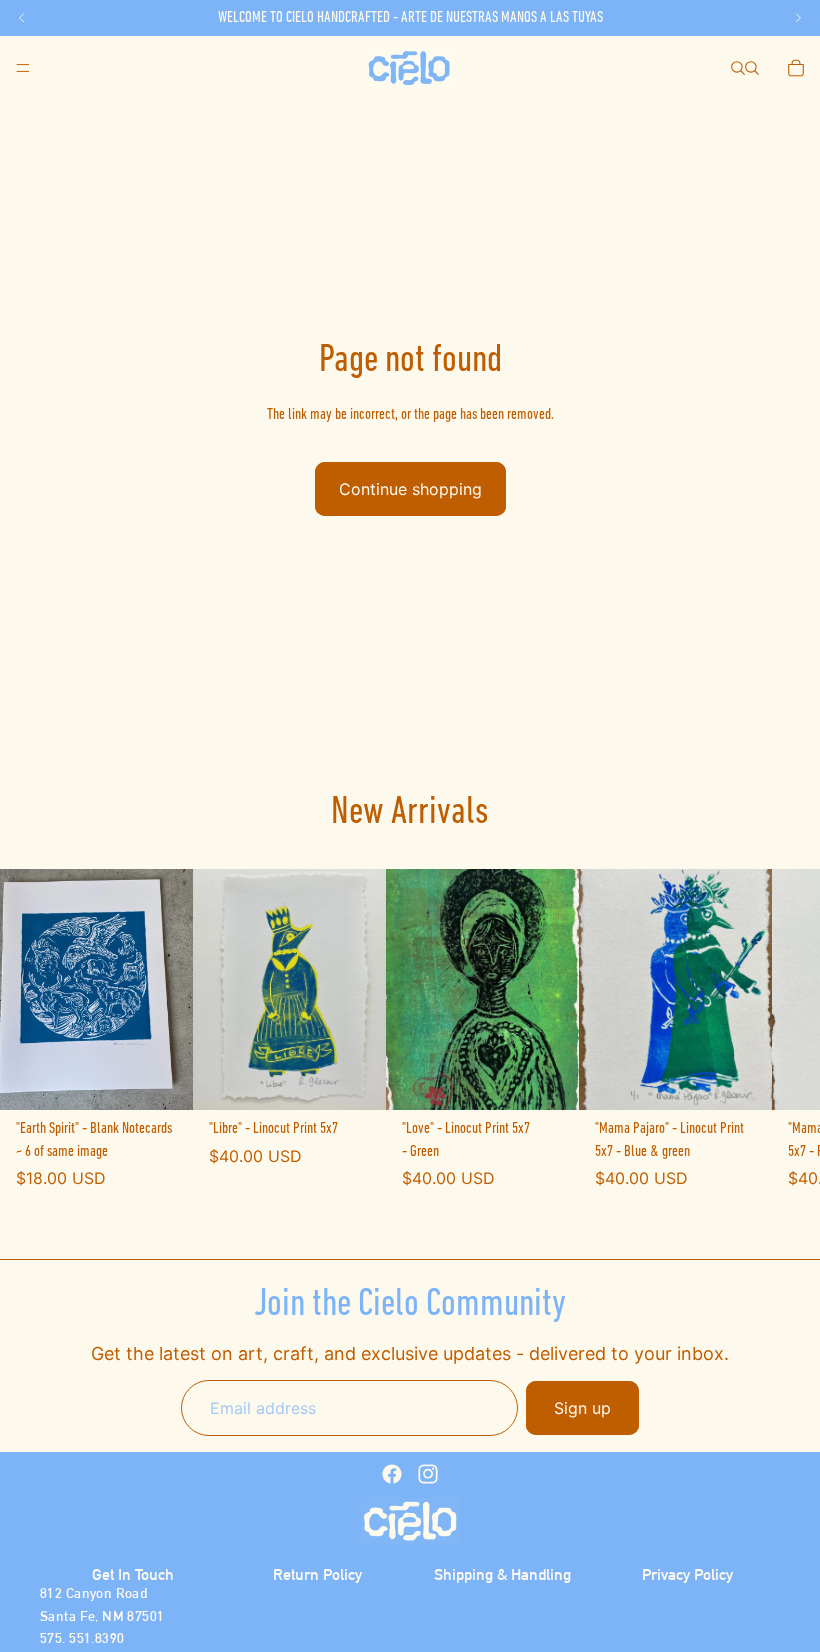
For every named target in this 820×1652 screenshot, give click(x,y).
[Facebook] (392, 1474)
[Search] (738, 68)
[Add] (162, 1080)
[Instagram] (428, 1474)
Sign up (582, 1408)
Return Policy (317, 1574)
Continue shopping (410, 489)
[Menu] (23, 68)
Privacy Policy (687, 1574)
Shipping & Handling (502, 1574)
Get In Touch (133, 1574)
